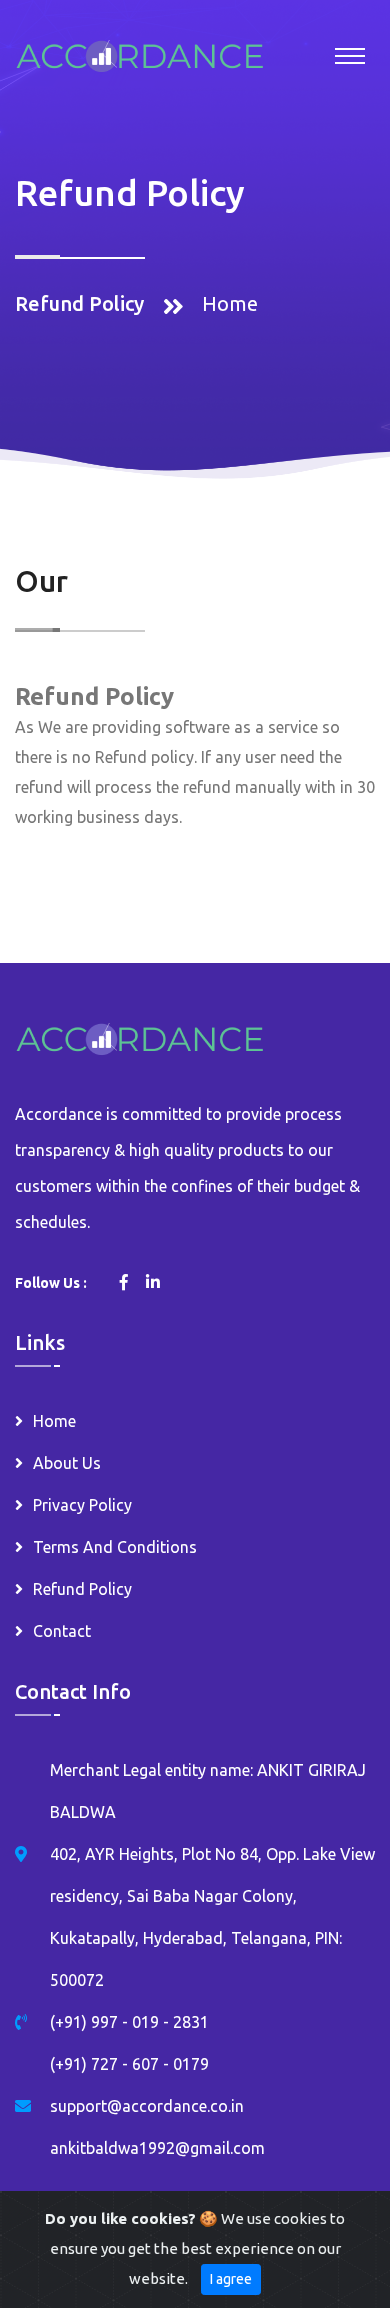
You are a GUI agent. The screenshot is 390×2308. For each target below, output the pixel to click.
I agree (231, 2279)
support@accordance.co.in (147, 2106)
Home (230, 303)
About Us (67, 1463)
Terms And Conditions (115, 1547)
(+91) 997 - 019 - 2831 (129, 2022)
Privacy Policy (82, 1505)
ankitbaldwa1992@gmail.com (157, 2148)
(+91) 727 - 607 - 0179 (129, 2064)
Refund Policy (82, 1589)
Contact (62, 1631)
